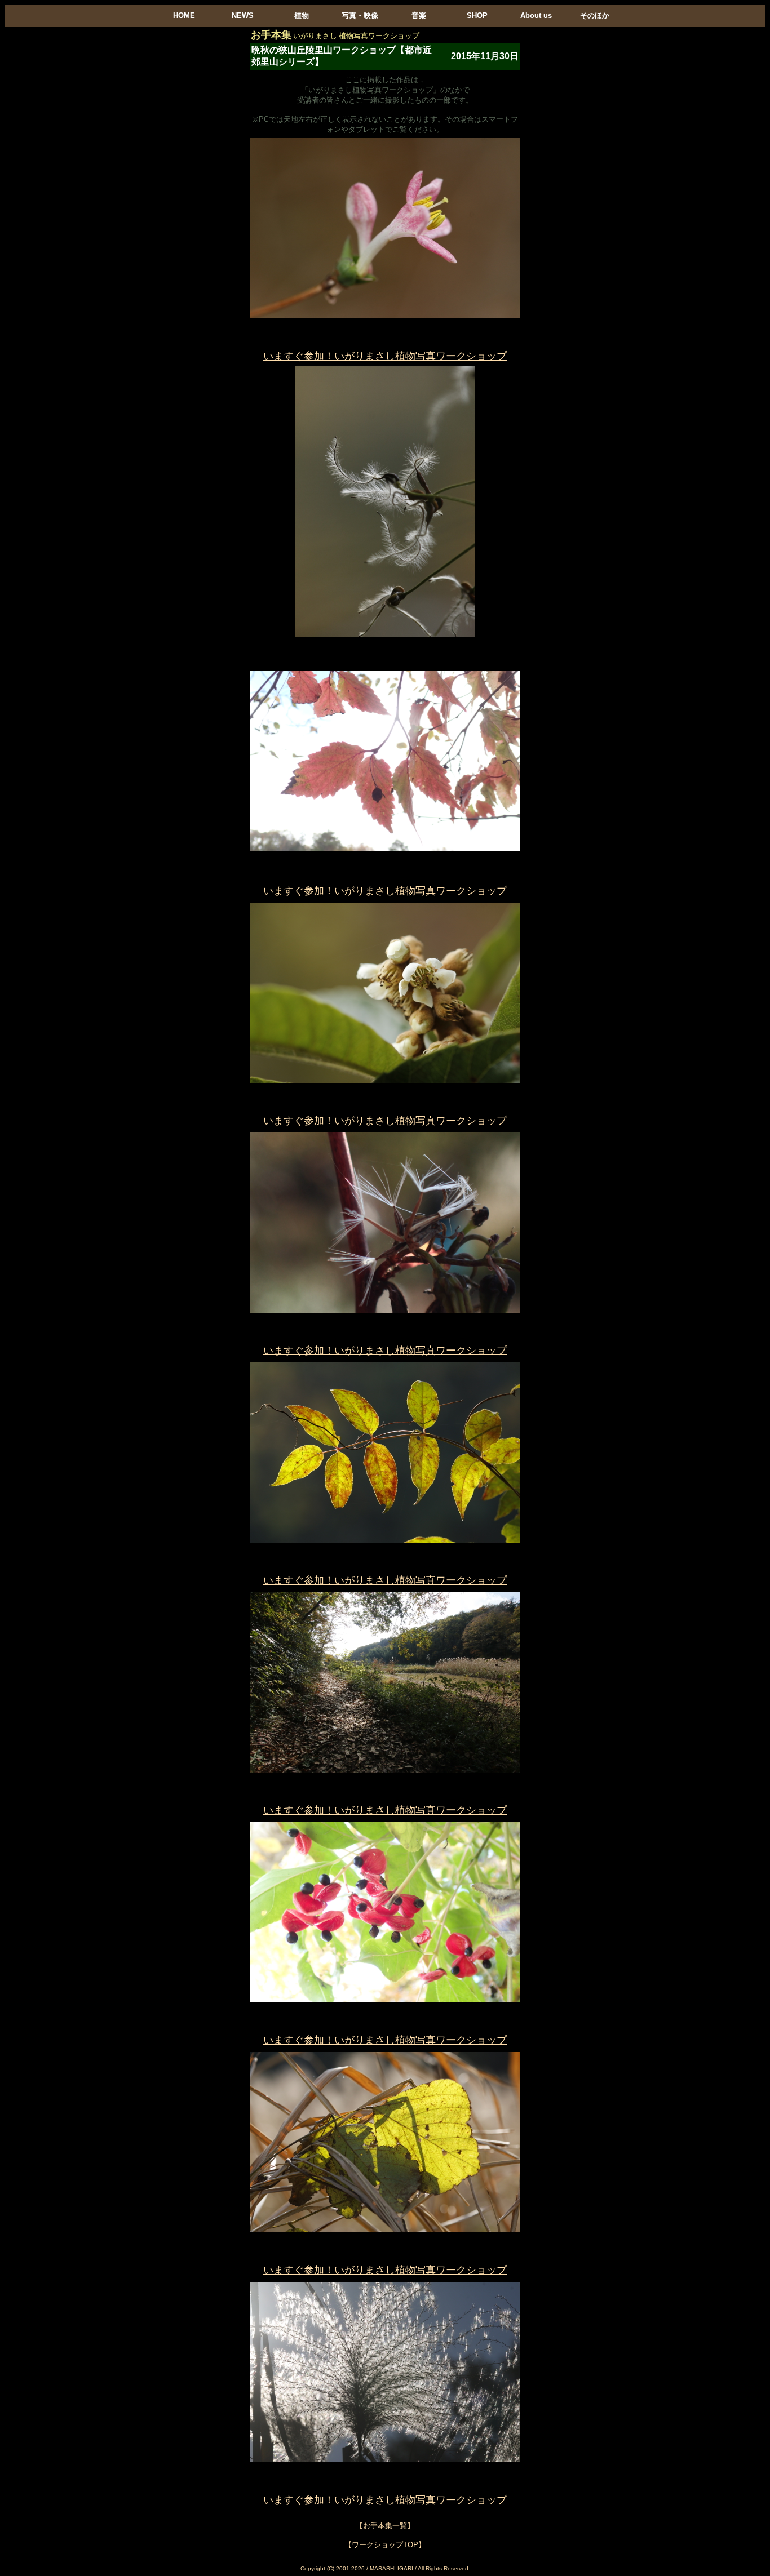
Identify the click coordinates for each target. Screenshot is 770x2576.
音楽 (419, 15)
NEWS (243, 15)
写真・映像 (360, 15)
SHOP (477, 15)
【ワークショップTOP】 (385, 2545)
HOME (184, 15)
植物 (302, 15)
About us (536, 15)
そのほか (595, 15)
